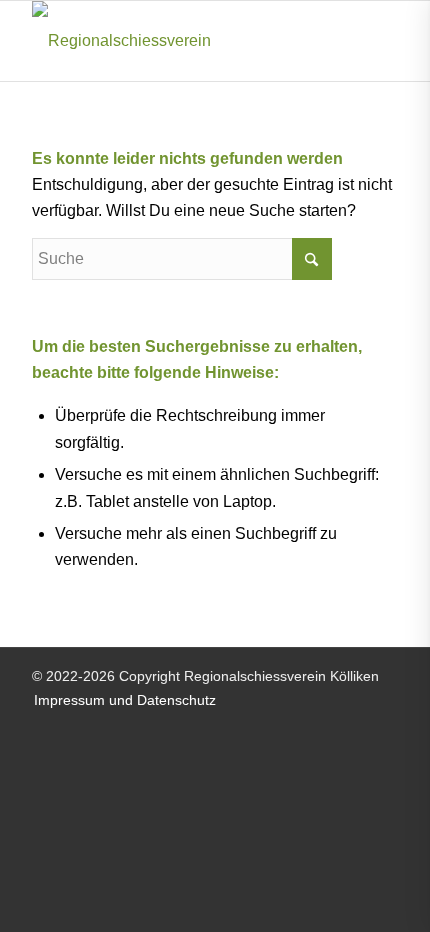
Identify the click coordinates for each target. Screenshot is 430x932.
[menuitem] (120, 700)
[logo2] (178, 41)
